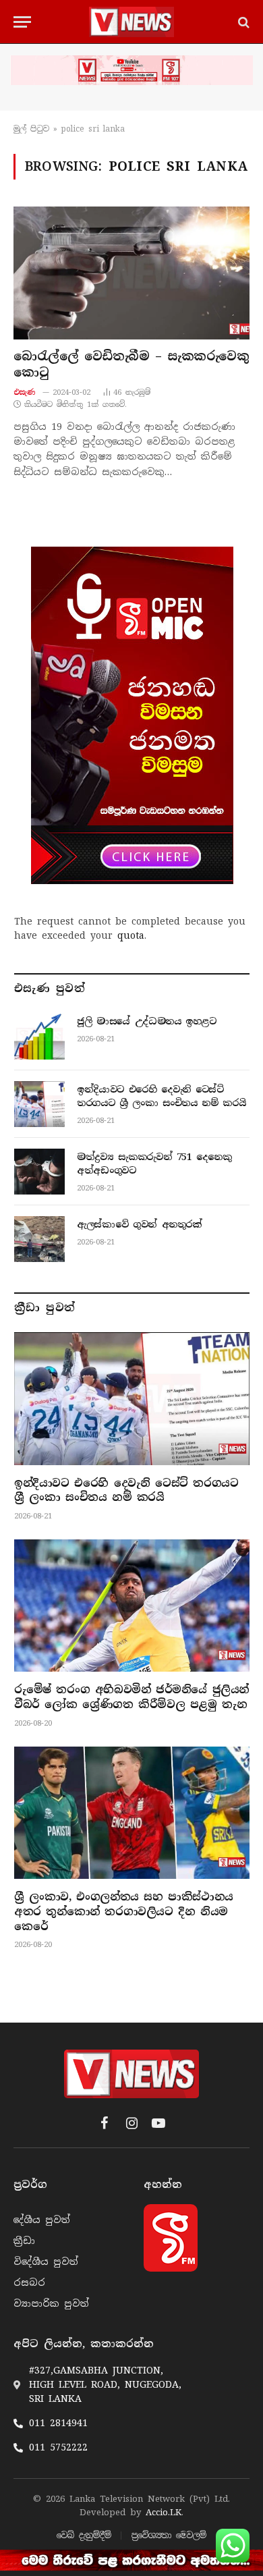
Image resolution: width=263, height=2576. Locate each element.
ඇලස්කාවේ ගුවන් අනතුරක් (140, 1224)
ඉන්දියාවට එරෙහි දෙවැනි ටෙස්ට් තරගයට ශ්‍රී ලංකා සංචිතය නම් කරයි (126, 1490)
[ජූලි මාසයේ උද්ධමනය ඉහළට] (39, 1036)
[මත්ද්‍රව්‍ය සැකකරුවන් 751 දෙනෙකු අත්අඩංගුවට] (39, 1172)
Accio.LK (164, 2512)
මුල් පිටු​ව (31, 129)
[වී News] (131, 22)
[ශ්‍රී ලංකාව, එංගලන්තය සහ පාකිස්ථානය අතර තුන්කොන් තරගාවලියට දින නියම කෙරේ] (132, 1813)
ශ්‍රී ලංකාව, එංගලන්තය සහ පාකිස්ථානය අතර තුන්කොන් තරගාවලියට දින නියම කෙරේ (124, 1912)
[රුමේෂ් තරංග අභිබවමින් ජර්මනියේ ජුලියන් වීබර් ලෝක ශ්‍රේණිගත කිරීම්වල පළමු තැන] (132, 1606)
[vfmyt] (131, 70)
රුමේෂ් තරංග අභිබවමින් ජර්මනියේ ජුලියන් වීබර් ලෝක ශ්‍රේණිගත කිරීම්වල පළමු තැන (131, 1697)
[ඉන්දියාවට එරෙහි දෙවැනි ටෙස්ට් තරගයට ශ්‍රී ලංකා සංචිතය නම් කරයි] (39, 1104)
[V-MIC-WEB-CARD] (132, 715)
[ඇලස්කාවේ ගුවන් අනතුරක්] (39, 1239)
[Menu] (22, 22)
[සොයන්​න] (242, 22)
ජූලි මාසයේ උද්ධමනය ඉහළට (147, 1021)
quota (131, 935)
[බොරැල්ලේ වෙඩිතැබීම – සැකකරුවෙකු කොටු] (131, 273)
